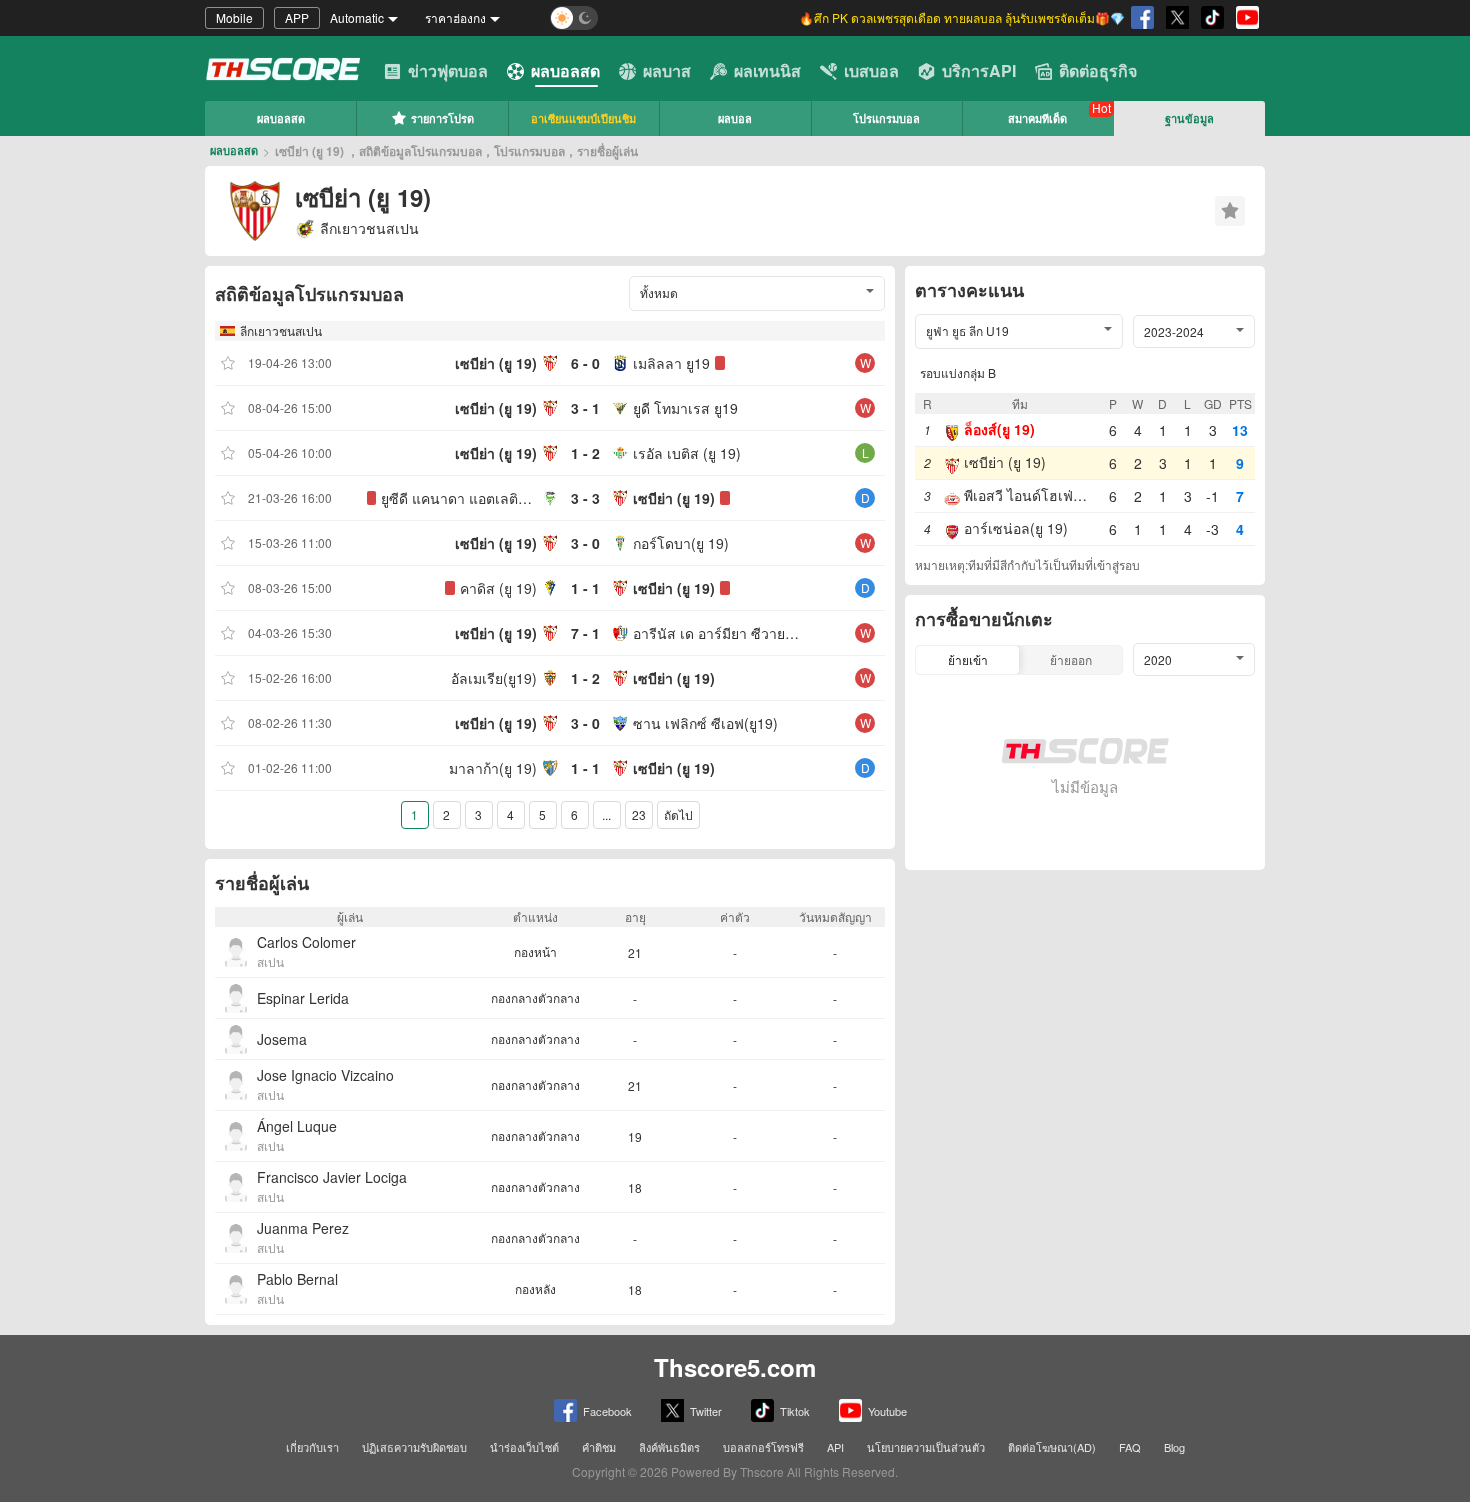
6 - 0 (585, 363)
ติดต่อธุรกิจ (1098, 70)
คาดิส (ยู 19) (498, 588)
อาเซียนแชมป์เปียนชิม (583, 118)
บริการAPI (979, 70)
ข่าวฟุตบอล (448, 70)
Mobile (234, 17)
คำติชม (599, 1447)
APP (297, 17)
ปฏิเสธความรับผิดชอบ (414, 1447)
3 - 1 (585, 408)
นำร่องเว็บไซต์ (524, 1447)
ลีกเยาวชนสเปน (281, 330)
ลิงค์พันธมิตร (669, 1447)
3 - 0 (585, 543)
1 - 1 (585, 588)
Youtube (887, 1411)
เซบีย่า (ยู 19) (496, 363)
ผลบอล (735, 118)
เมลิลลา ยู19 (671, 363)
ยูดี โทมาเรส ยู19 (685, 408)
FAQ (1130, 1447)
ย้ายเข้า (968, 659)
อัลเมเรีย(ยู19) (494, 678)
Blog (1174, 1447)
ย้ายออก (1071, 659)
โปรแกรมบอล (886, 118)
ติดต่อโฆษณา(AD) (1052, 1447)
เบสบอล (871, 70)
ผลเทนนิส (767, 70)
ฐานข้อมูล (1189, 118)
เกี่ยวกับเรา (312, 1447)
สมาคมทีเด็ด (1037, 118)
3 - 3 (585, 498)
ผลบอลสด (565, 70)
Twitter (706, 1411)
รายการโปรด (442, 118)
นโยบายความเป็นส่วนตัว (926, 1447)
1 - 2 (585, 453)
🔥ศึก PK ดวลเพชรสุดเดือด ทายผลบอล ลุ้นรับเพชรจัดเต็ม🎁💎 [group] (962, 17)
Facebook (607, 1411)
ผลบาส (667, 70)
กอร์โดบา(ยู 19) (681, 543)
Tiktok (795, 1411)
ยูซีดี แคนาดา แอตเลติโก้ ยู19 (459, 498)
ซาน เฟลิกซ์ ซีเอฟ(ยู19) (705, 723)
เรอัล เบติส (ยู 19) (687, 453)
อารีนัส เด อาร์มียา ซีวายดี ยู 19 (717, 633)
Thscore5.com (735, 1367)
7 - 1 (585, 633)
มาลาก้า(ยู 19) (493, 768)
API (835, 1447)
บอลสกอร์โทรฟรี (763, 1447)
